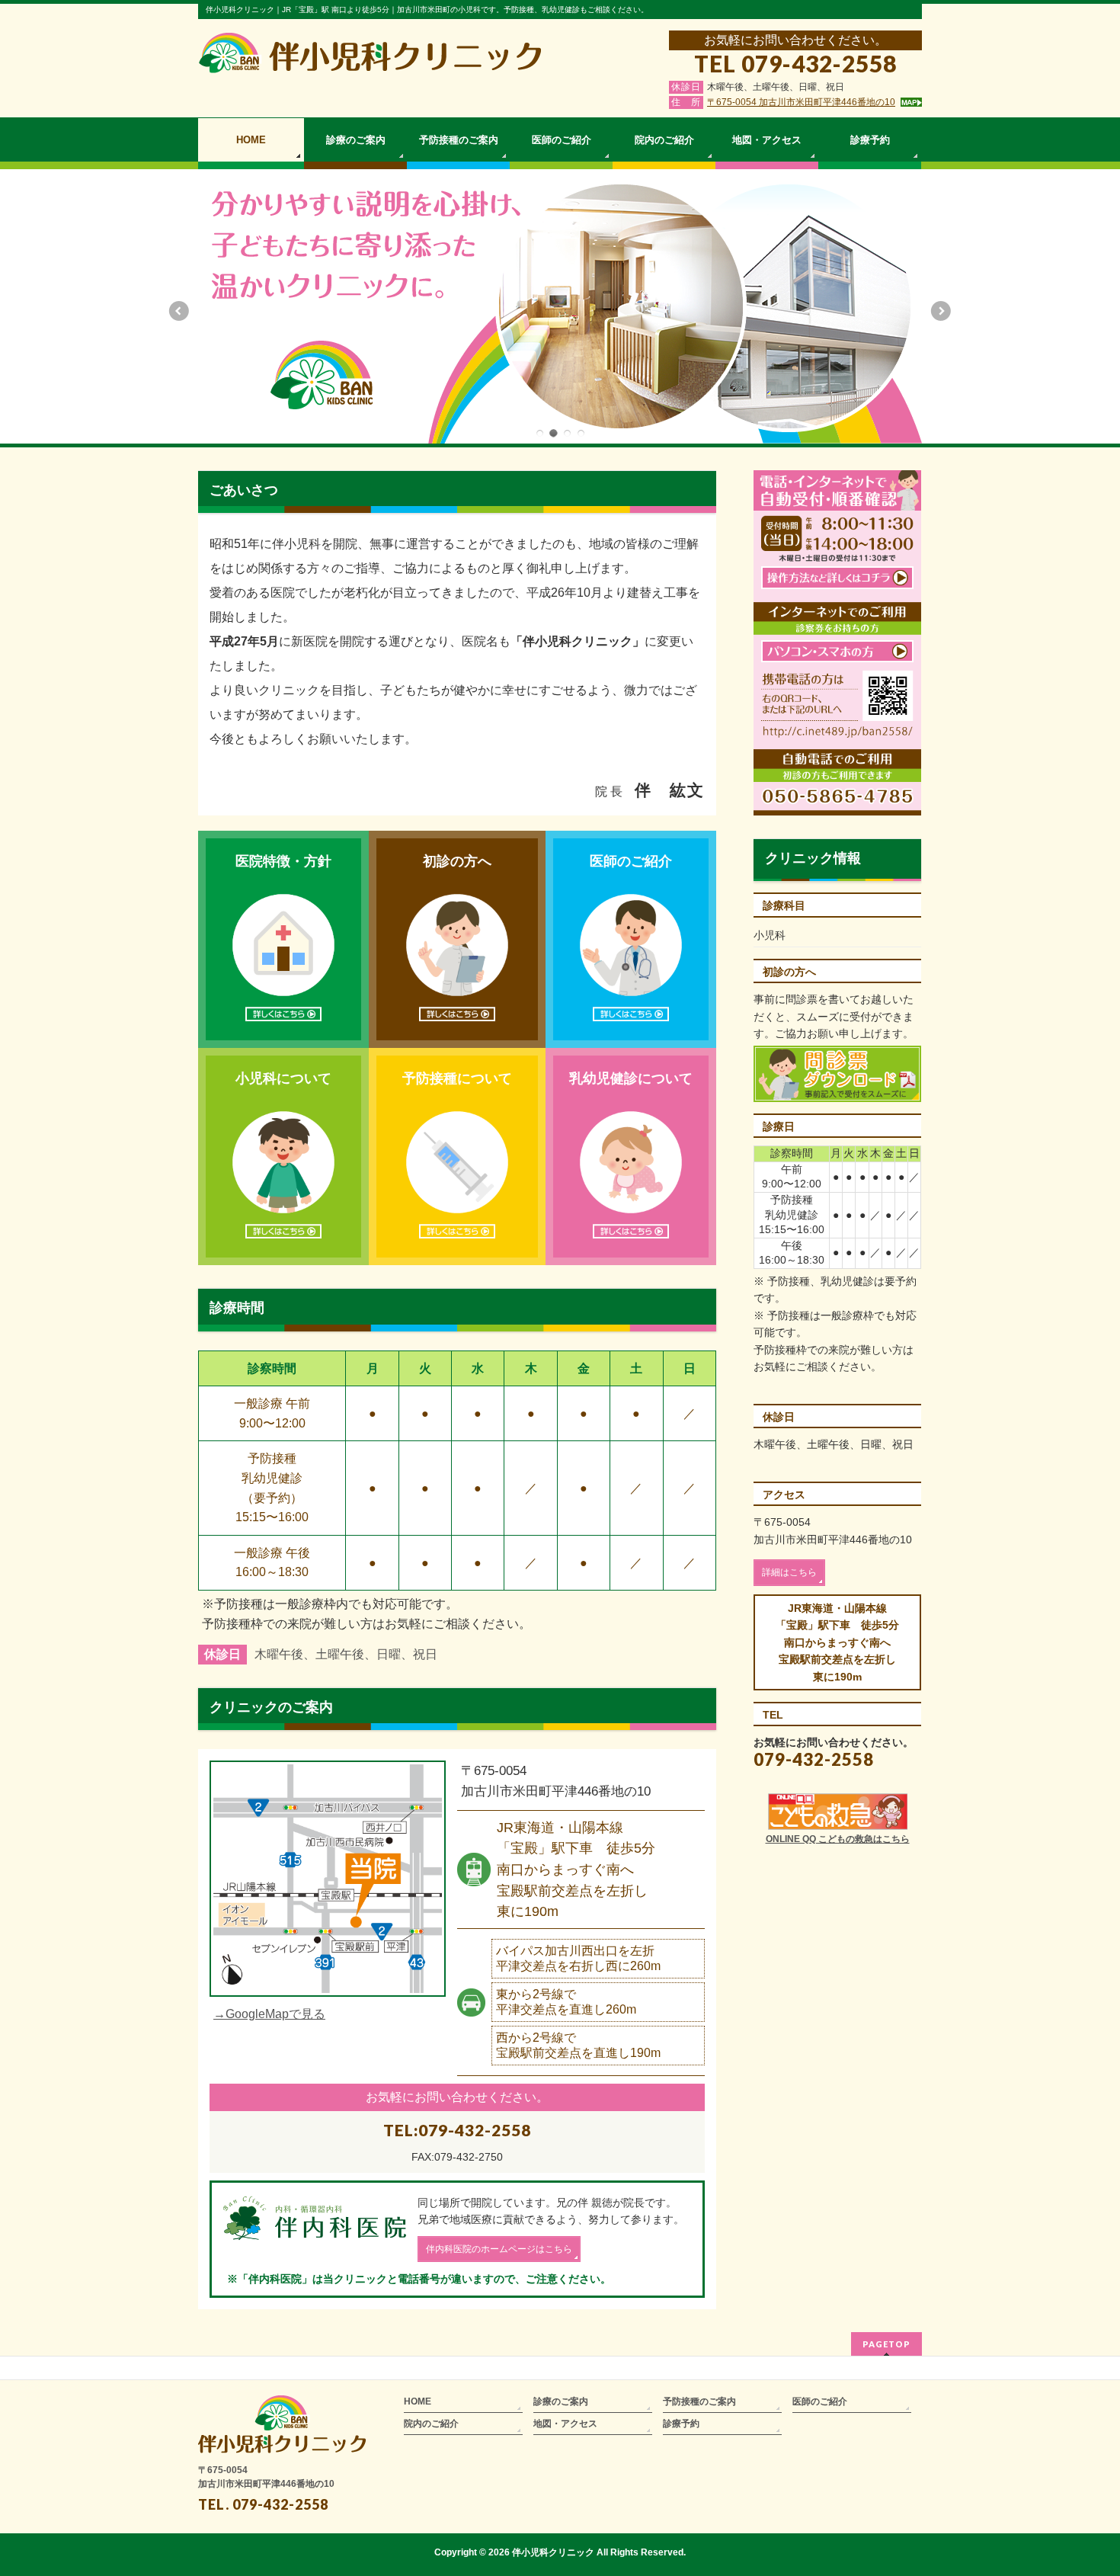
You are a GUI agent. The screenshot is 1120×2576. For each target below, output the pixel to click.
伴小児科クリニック (553, 2552)
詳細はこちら (789, 1572)
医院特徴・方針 (283, 861)
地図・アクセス (565, 2424)
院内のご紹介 (431, 2424)
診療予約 (681, 2424)
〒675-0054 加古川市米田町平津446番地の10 (801, 102)
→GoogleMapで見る (269, 2014)
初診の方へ (457, 861)
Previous (178, 311)
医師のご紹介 (631, 861)
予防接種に (457, 1078)
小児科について (283, 1078)
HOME (418, 2401)
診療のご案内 (561, 2401)
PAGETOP (886, 2344)
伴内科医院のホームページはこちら (499, 2249)
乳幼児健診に (631, 1078)
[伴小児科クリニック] (370, 56)
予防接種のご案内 (699, 2401)
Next (942, 311)
